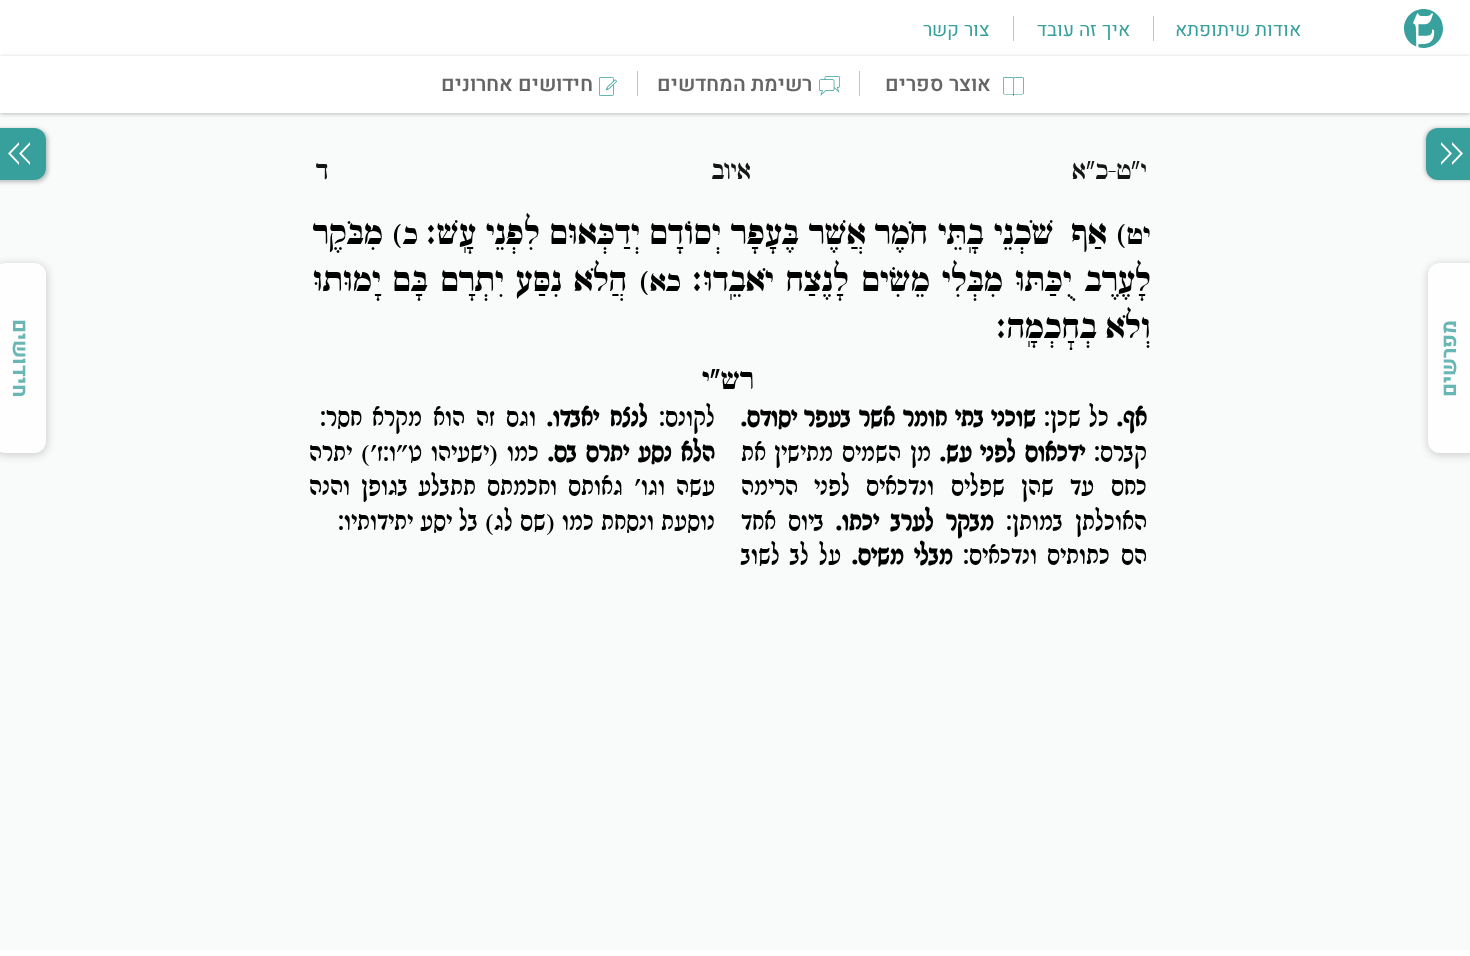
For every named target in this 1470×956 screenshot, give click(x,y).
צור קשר (956, 30)
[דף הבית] (1423, 42)
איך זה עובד (1083, 30)
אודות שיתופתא (1238, 30)
